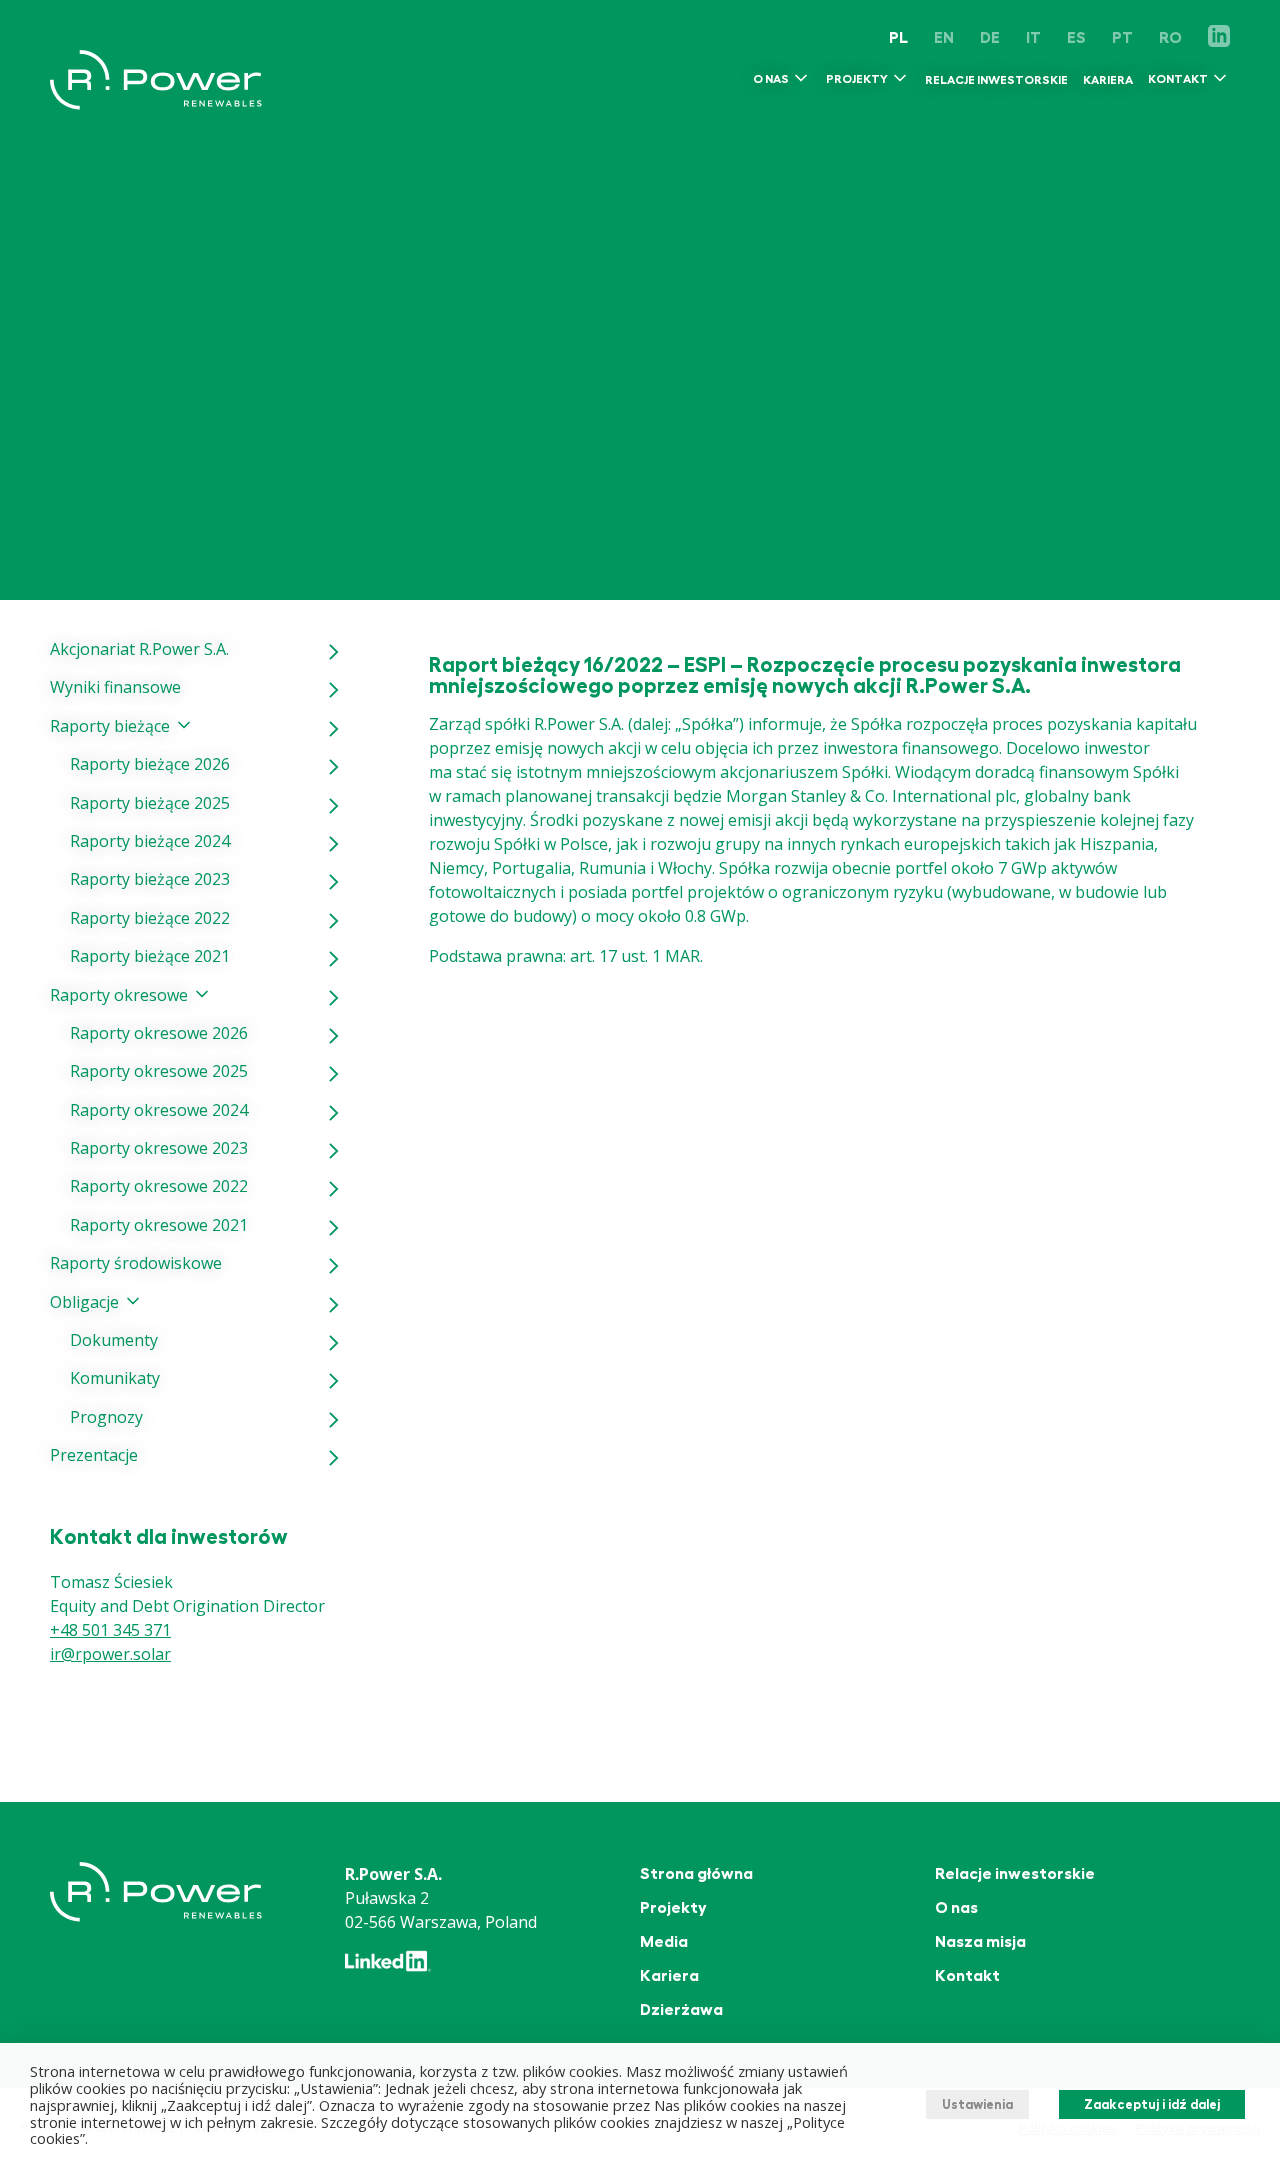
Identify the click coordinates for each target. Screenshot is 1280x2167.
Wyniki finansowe (115, 687)
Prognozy (106, 1417)
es (1076, 38)
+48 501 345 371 (110, 1630)
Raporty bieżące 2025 (150, 803)
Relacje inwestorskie (996, 80)
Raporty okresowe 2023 (159, 1148)
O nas (771, 80)
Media (664, 1942)
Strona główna (696, 1874)
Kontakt (1178, 80)
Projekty (857, 80)
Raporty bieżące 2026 (150, 764)
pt (1122, 38)
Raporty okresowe (119, 995)
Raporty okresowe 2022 (159, 1186)
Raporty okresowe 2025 (159, 1071)
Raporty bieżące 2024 (150, 841)
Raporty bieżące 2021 (150, 956)
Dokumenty (114, 1340)
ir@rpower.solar (110, 1654)
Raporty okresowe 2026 (159, 1033)
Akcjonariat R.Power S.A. (139, 649)
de (990, 38)
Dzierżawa (681, 2010)
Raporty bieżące (110, 726)
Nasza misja (980, 1942)
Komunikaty (115, 1378)
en (944, 38)
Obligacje (84, 1302)
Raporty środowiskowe (136, 1263)
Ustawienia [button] (977, 2104)
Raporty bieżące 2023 (150, 879)
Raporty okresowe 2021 (159, 1225)
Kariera (1108, 80)
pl (898, 38)
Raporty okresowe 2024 (159, 1110)
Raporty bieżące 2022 (150, 918)
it (1033, 38)
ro (1170, 38)
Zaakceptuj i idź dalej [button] (1152, 2104)
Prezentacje (94, 1455)
